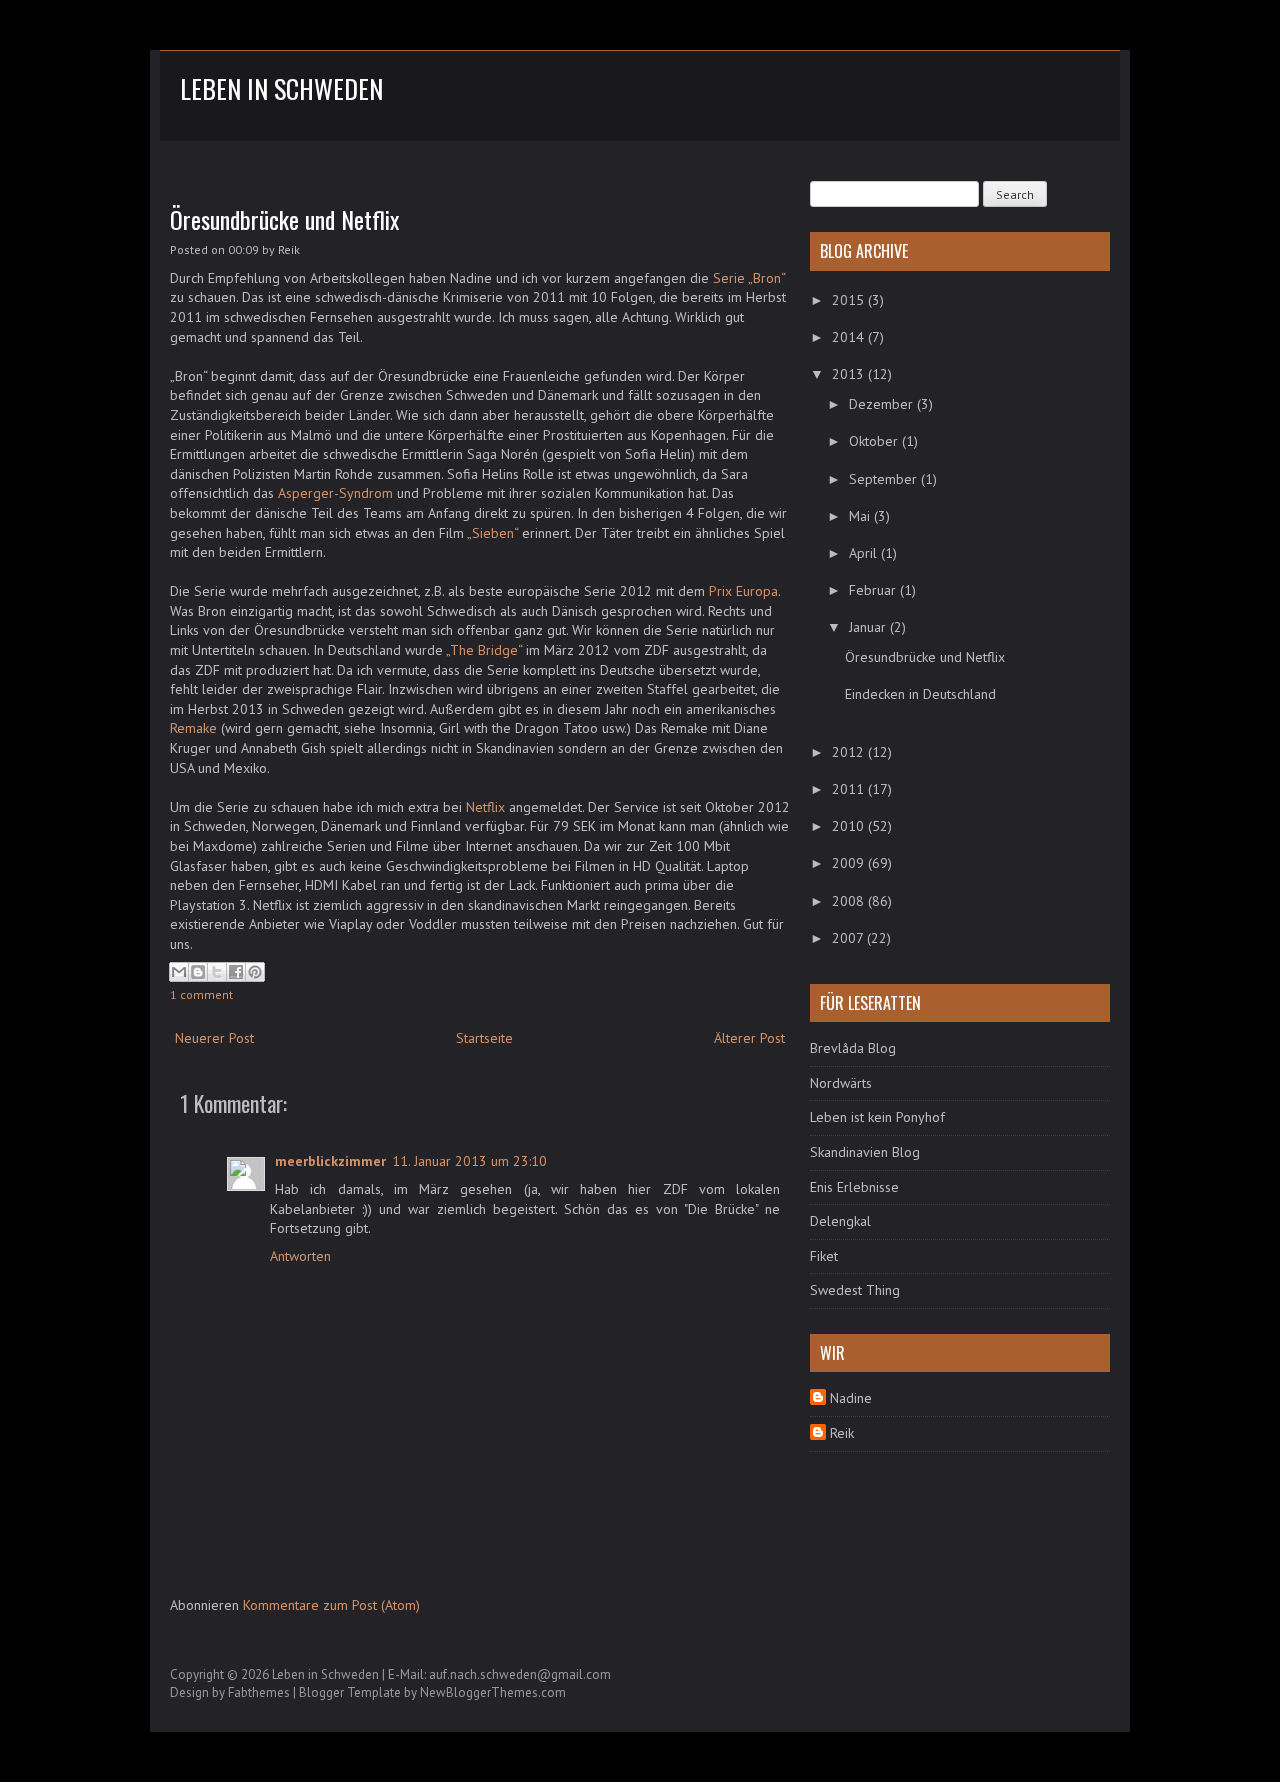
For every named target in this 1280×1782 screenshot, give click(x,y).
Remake (193, 728)
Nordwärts (841, 1083)
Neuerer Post (214, 1038)
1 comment (201, 994)
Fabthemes (259, 1692)
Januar (869, 627)
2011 (850, 789)
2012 (850, 752)
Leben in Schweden (281, 88)
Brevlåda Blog (853, 1048)
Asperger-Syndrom (335, 493)
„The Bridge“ (484, 650)
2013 (850, 374)
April (865, 553)
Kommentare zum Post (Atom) (331, 1605)
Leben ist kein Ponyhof (877, 1117)
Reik (842, 1433)
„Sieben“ (492, 533)
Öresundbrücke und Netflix (284, 219)
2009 (850, 863)
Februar (874, 590)
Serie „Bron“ (749, 278)
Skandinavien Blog (865, 1152)
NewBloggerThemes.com (493, 1692)
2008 (850, 901)
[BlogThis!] (198, 972)
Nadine (851, 1398)
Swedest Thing (855, 1290)
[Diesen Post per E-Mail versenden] (179, 972)
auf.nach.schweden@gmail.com (520, 1674)
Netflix (485, 807)
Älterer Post (749, 1038)
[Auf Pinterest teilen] (255, 972)
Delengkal (840, 1221)
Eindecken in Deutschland (920, 694)
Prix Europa (743, 591)
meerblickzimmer (330, 1161)
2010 (850, 826)
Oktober (875, 441)
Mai (861, 516)
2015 (850, 300)
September (885, 479)
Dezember (883, 404)
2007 (849, 938)
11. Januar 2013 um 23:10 (469, 1161)
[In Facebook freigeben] (236, 972)
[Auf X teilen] (217, 972)
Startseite (484, 1038)
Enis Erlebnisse (854, 1187)
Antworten (300, 1256)
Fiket (824, 1256)
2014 (850, 337)
